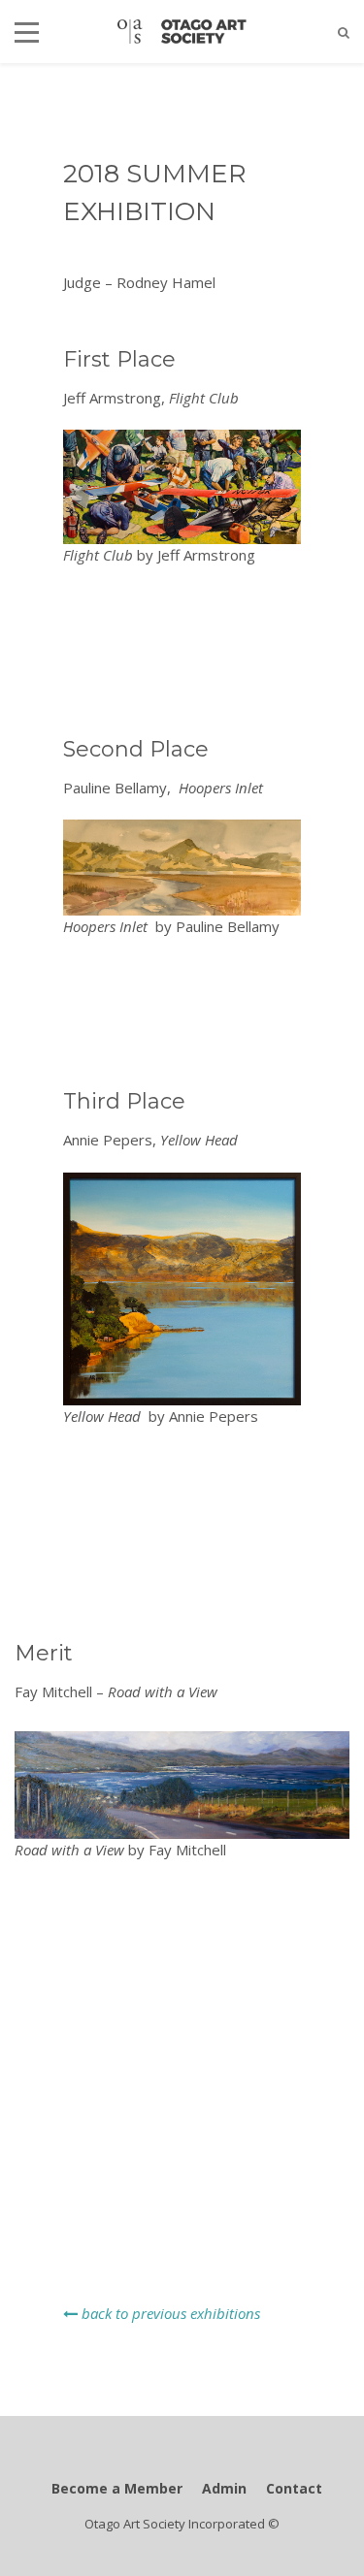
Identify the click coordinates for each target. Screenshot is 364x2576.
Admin (224, 2488)
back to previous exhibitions (169, 2313)
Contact (294, 2488)
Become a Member (117, 2488)
